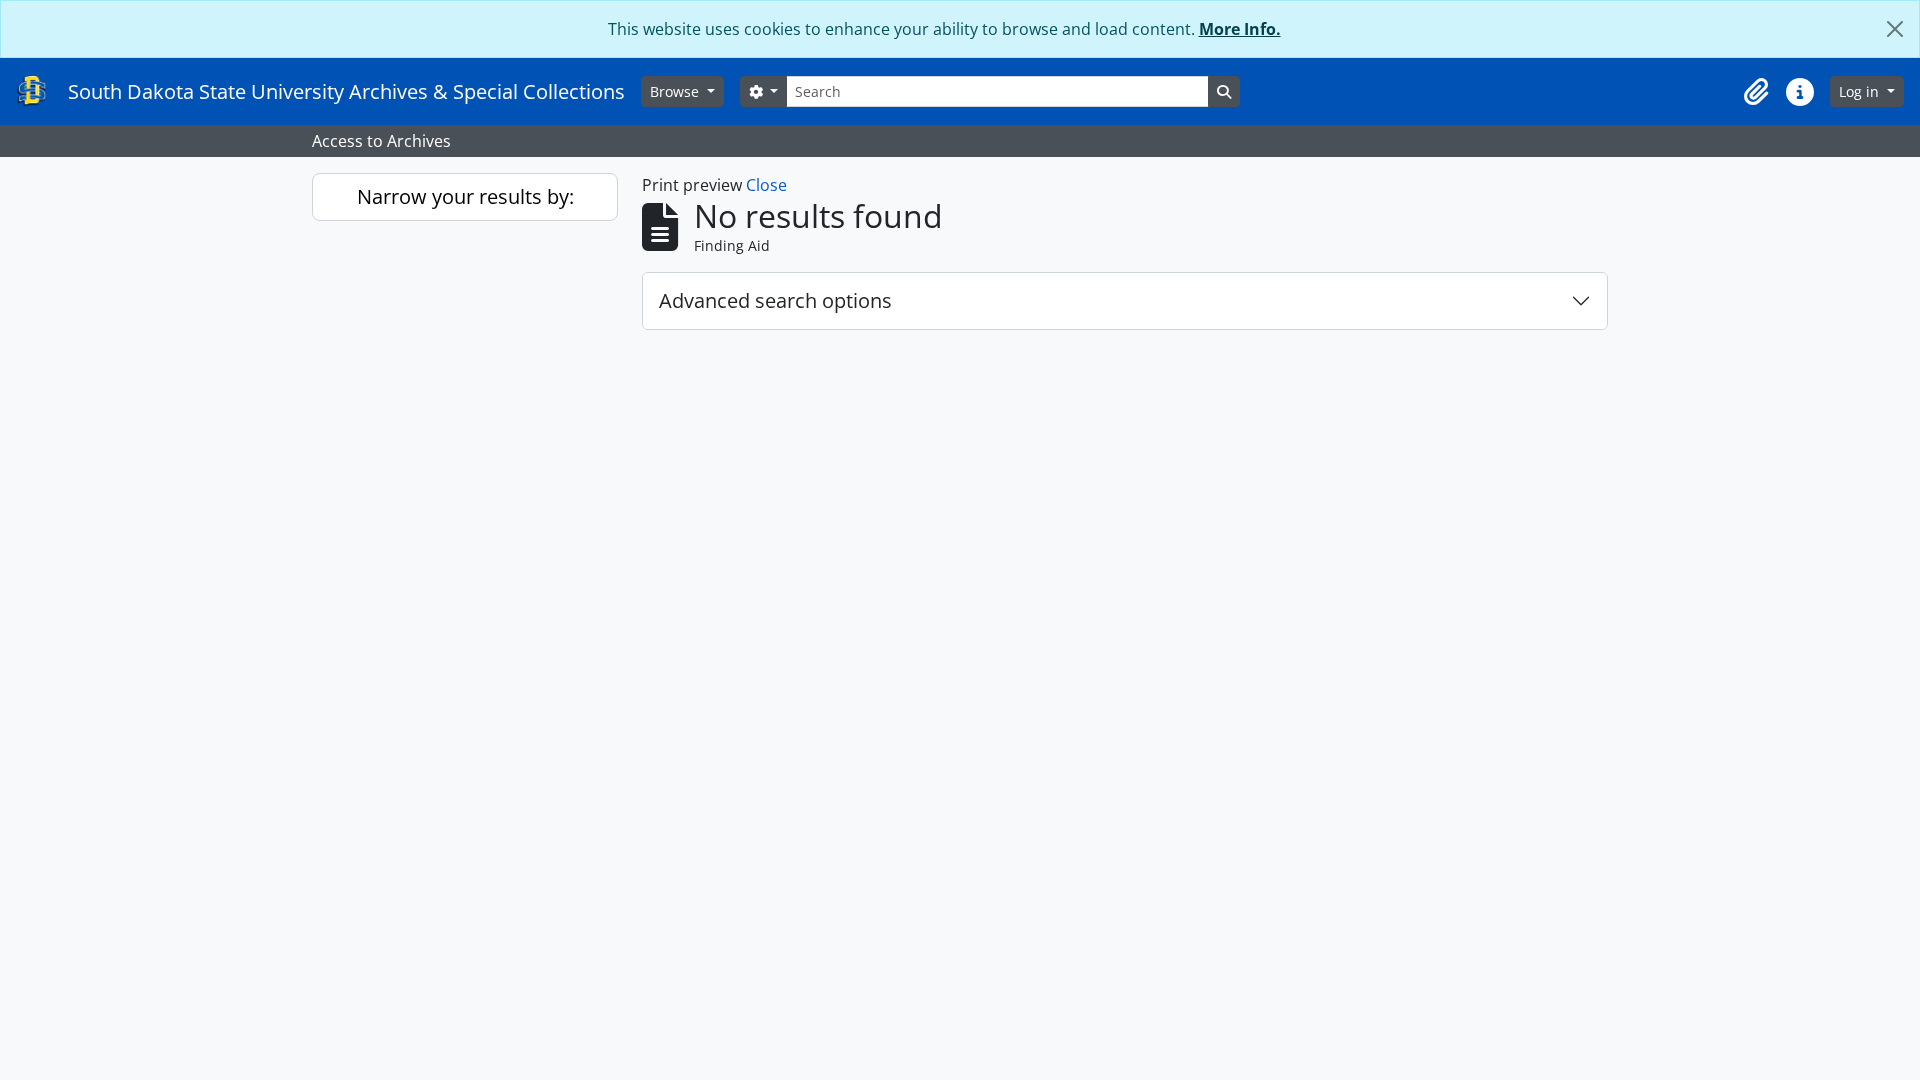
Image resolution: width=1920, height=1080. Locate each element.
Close (766, 185)
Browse (676, 91)
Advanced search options (775, 300)
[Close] (1895, 29)
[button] (1756, 92)
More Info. (1240, 29)
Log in (1861, 91)
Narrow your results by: (465, 196)
